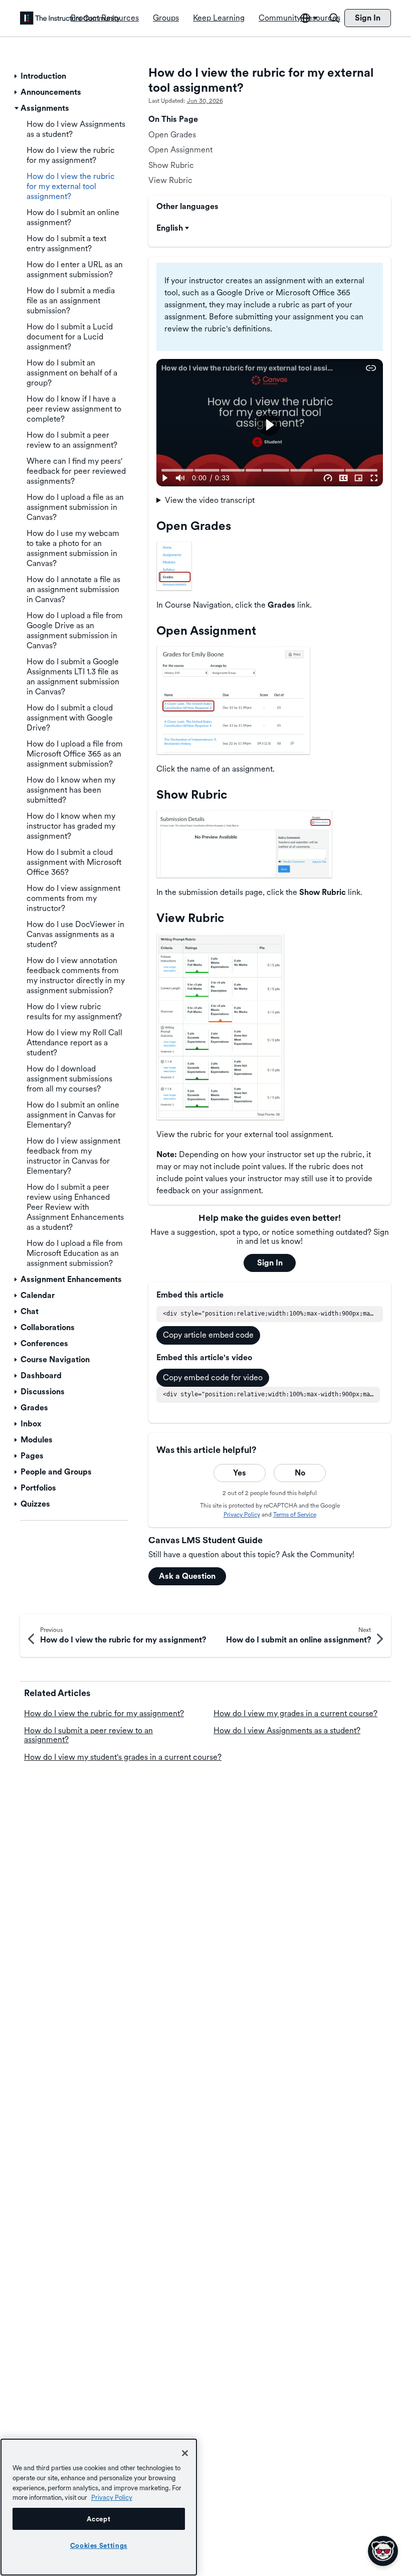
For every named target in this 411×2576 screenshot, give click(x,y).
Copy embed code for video (213, 1377)
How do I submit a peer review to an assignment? (88, 1735)
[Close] (185, 2453)
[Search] (334, 18)
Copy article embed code (208, 1335)
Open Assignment (180, 150)
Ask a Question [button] (187, 1576)
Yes (240, 1473)
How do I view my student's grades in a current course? (123, 1757)
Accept (98, 2519)
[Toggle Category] (17, 76)
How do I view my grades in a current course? (295, 1713)
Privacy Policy (242, 1515)
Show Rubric (171, 165)
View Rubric (170, 180)
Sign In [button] (270, 1263)
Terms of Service (295, 1515)
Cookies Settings (99, 2545)
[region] (99, 2507)
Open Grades (172, 135)
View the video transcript (210, 500)
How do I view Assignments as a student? (287, 1730)
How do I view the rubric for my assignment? (104, 1713)
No (300, 1473)
